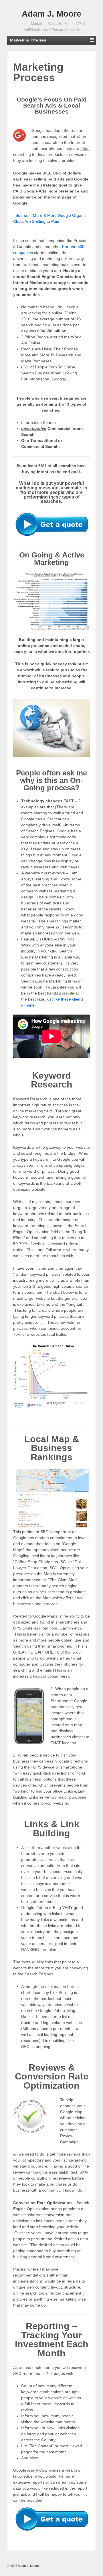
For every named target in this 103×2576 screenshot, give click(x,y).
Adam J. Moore (51, 14)
